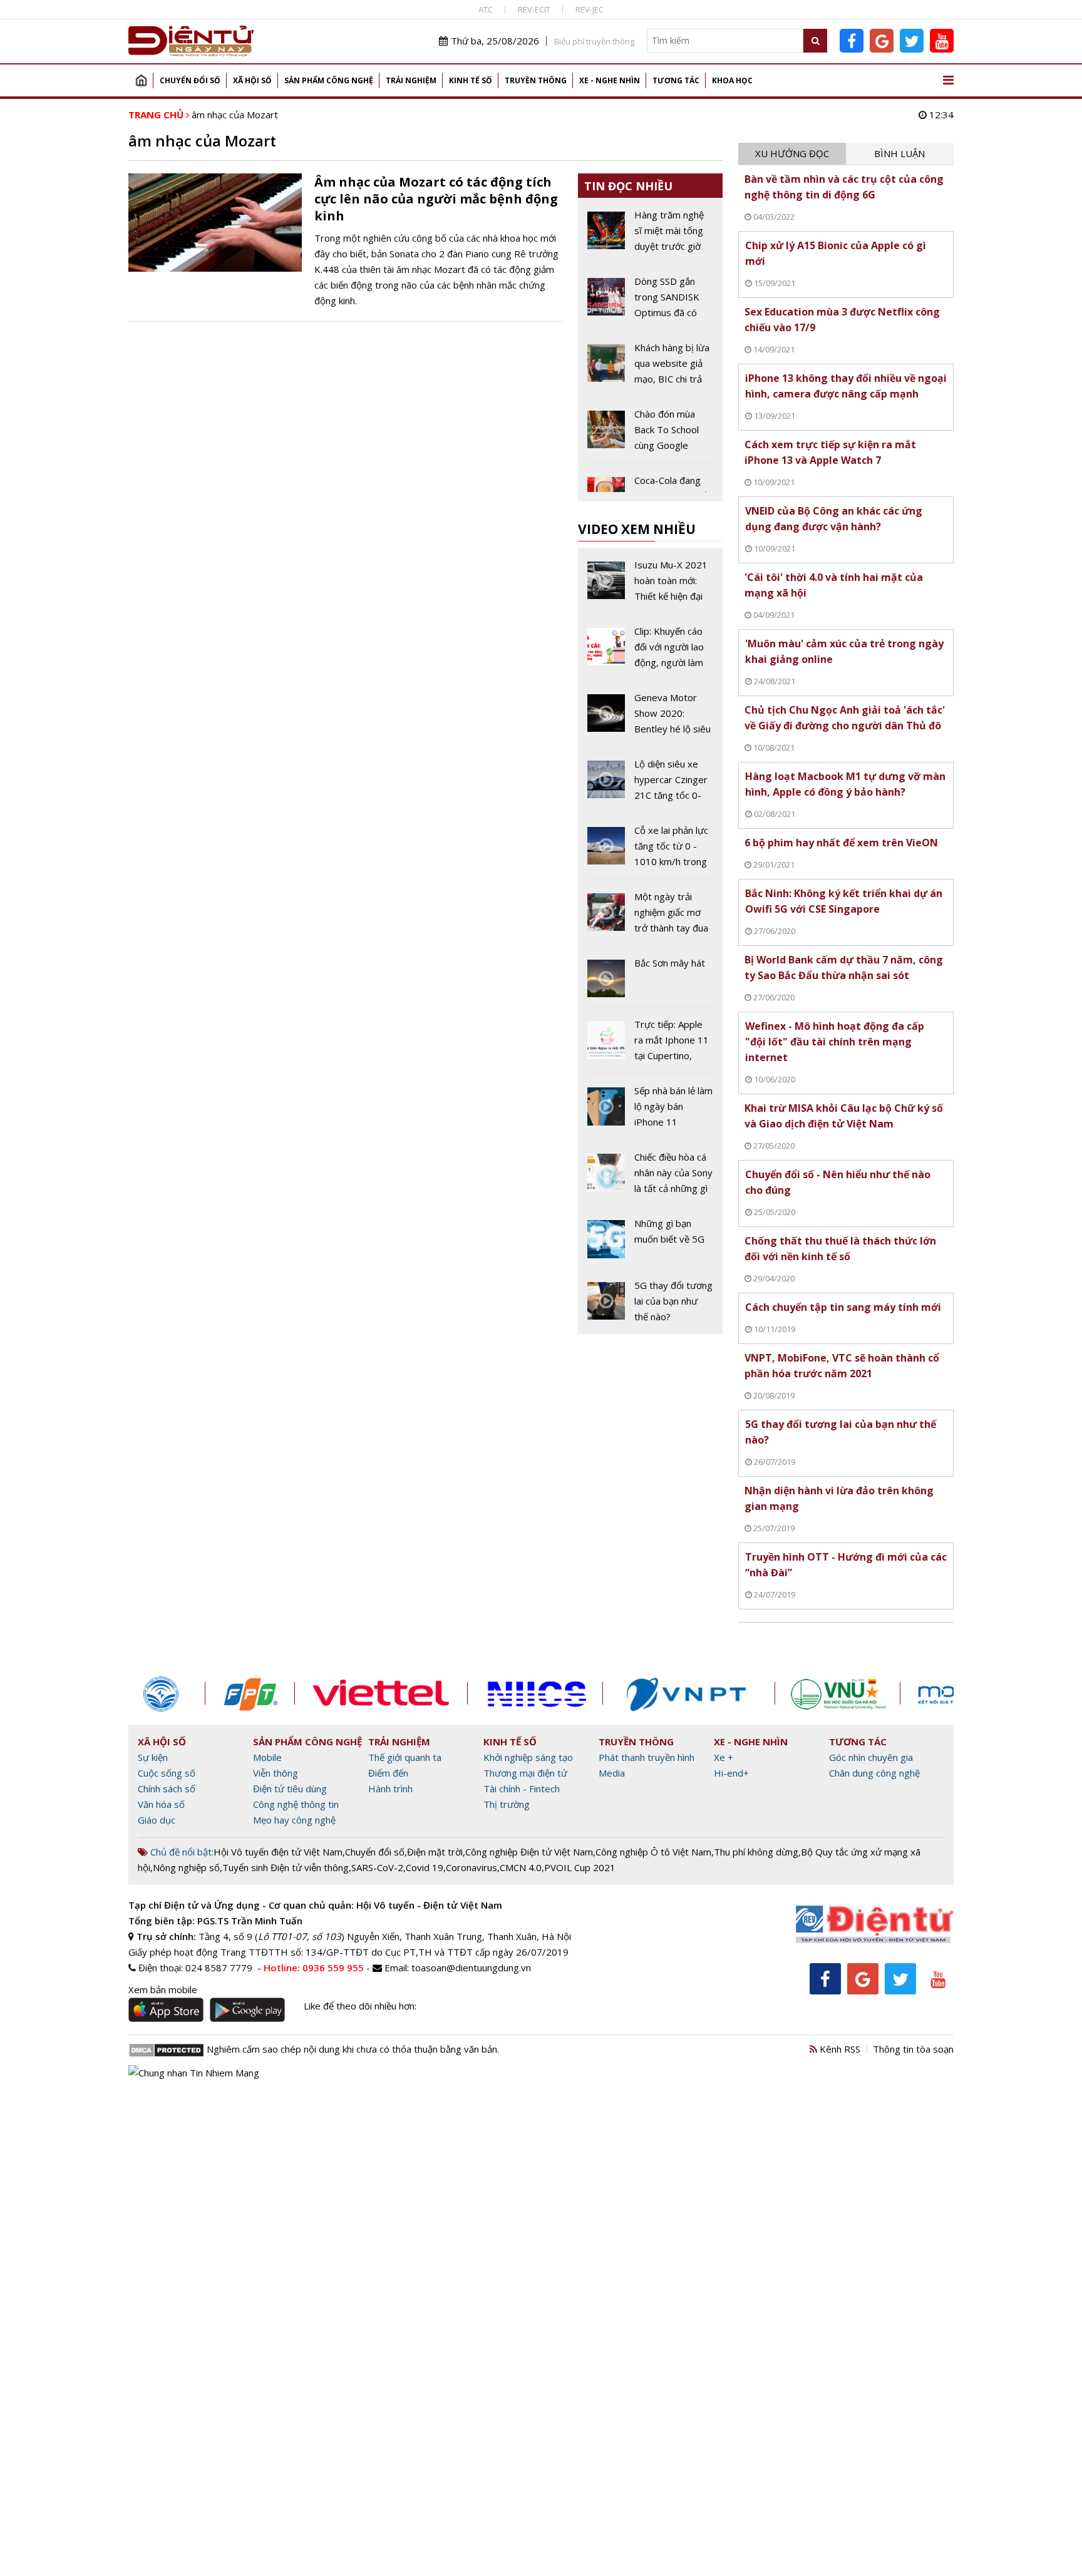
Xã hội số (252, 80)
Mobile (267, 1757)
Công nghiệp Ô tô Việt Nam (653, 1852)
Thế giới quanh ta (405, 1757)
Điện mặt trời (435, 1852)
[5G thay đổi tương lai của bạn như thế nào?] (650, 1301)
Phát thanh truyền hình (647, 1757)
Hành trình (390, 1788)
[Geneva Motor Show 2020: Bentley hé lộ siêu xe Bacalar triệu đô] (650, 718)
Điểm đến (388, 1773)
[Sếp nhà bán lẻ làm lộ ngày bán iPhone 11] (650, 1111)
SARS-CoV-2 (377, 1867)
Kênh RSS (839, 2049)
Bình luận (899, 153)
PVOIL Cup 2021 (580, 1867)
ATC (486, 9)
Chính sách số (167, 1788)
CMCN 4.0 (521, 1867)
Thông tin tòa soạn (913, 2049)
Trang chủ (141, 80)
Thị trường (507, 1804)
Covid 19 (425, 1867)
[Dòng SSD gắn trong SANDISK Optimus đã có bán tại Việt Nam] (650, 302)
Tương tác (676, 80)
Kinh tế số (471, 80)
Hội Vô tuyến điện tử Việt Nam (278, 1852)
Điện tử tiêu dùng (290, 1788)
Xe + (724, 1757)
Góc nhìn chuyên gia (871, 1757)
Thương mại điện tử (525, 1773)
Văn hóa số (161, 1804)
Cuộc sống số (167, 1773)
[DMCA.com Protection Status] (166, 2049)
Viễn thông (276, 1773)
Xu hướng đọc (792, 153)
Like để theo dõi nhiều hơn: (360, 2006)
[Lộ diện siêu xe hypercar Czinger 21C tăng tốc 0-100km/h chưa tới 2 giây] (650, 784)
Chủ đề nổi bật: (181, 1852)
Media (612, 1773)
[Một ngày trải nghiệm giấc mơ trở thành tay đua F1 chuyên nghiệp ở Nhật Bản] (650, 917)
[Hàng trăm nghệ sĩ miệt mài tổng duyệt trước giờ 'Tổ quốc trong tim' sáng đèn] (650, 235)
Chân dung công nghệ (874, 1773)
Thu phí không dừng (756, 1852)
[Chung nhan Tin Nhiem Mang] (194, 2071)
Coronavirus (471, 1867)
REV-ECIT (534, 9)
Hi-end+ (731, 1773)
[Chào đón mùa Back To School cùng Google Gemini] (650, 434)
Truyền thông (536, 80)
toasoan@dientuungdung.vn (471, 1968)
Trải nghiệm (411, 80)
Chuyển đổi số (190, 80)
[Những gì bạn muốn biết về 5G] (650, 1241)
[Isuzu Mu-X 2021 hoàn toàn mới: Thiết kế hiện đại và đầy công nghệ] (650, 585)
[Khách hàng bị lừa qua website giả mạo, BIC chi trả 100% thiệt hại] (650, 368)
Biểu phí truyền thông (594, 41)
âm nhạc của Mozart (235, 115)
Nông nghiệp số (186, 1867)
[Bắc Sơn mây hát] (650, 981)
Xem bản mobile (163, 1989)
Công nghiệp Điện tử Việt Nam (529, 1852)
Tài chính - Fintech (522, 1788)
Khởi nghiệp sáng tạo (528, 1757)
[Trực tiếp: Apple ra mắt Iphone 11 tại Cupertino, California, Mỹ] (650, 1045)
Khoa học (732, 80)
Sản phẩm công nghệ (329, 80)
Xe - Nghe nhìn (610, 80)
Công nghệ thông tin (296, 1804)
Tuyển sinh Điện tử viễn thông (286, 1867)
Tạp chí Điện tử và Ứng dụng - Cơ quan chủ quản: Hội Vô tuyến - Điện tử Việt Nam (315, 1905)
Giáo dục (157, 1820)
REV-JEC (590, 9)
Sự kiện (153, 1757)
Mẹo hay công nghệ (294, 1820)
